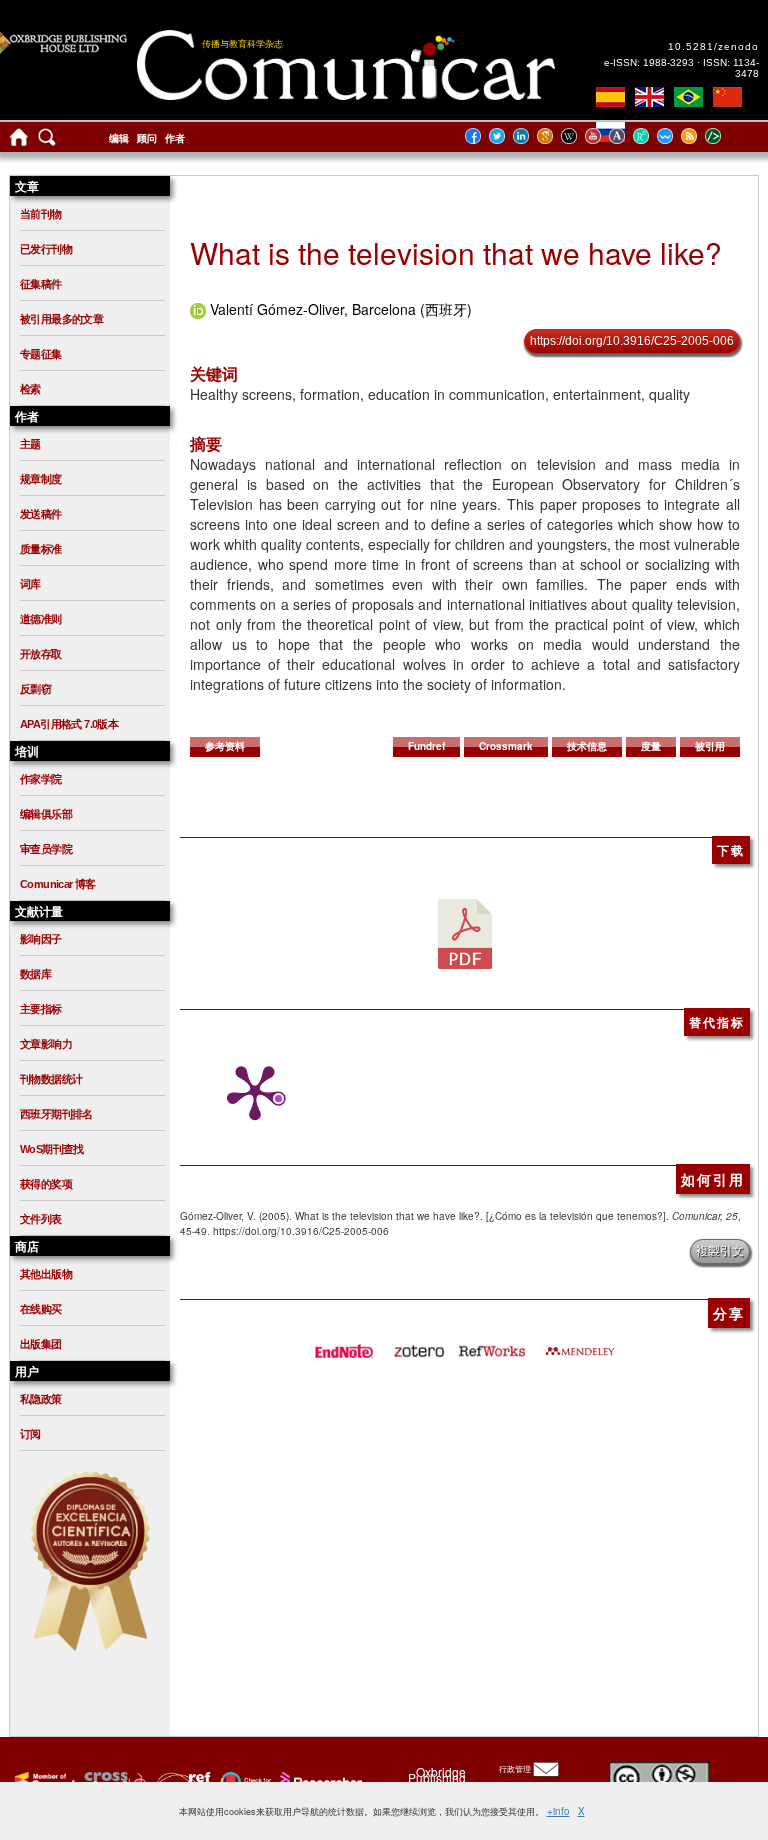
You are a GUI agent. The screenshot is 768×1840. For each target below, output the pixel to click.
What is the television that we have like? (456, 252)
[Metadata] (729, 135)
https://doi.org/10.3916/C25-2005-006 (632, 341)
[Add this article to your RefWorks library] (491, 1345)
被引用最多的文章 (61, 319)
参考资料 (225, 746)
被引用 (710, 746)
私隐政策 (41, 1399)
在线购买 (41, 1309)
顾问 (147, 138)
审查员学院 (46, 849)
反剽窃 (35, 689)
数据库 (35, 974)
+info (558, 1811)
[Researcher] (319, 1781)
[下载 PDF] (465, 932)
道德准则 (41, 619)
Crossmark (506, 746)
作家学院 (41, 779)
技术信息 (587, 746)
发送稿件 (41, 514)
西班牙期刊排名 (56, 1114)
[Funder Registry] (181, 1781)
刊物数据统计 (51, 1079)
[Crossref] (42, 1781)
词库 (30, 584)
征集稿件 (41, 284)
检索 (30, 389)
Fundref (426, 746)
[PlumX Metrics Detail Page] (250, 1093)
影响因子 (41, 939)
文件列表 (41, 1219)
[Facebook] (479, 135)
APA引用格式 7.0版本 (69, 724)
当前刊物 (41, 214)
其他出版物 (46, 1274)
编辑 (119, 138)
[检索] (47, 141)
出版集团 (41, 1344)
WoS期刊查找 (52, 1149)
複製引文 (720, 1251)
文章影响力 (46, 1044)
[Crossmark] (243, 1781)
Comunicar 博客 (58, 884)
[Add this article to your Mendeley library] (580, 1345)
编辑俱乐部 (46, 814)
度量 (651, 746)
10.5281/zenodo (713, 46)
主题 (30, 444)
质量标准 (41, 549)
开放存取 (41, 654)
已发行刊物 (46, 249)
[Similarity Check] (112, 1781)
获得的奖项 (46, 1184)
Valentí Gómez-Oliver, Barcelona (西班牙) (341, 309)
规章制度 (41, 479)
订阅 (30, 1434)
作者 (175, 138)
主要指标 (41, 1009)
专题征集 (41, 354)
